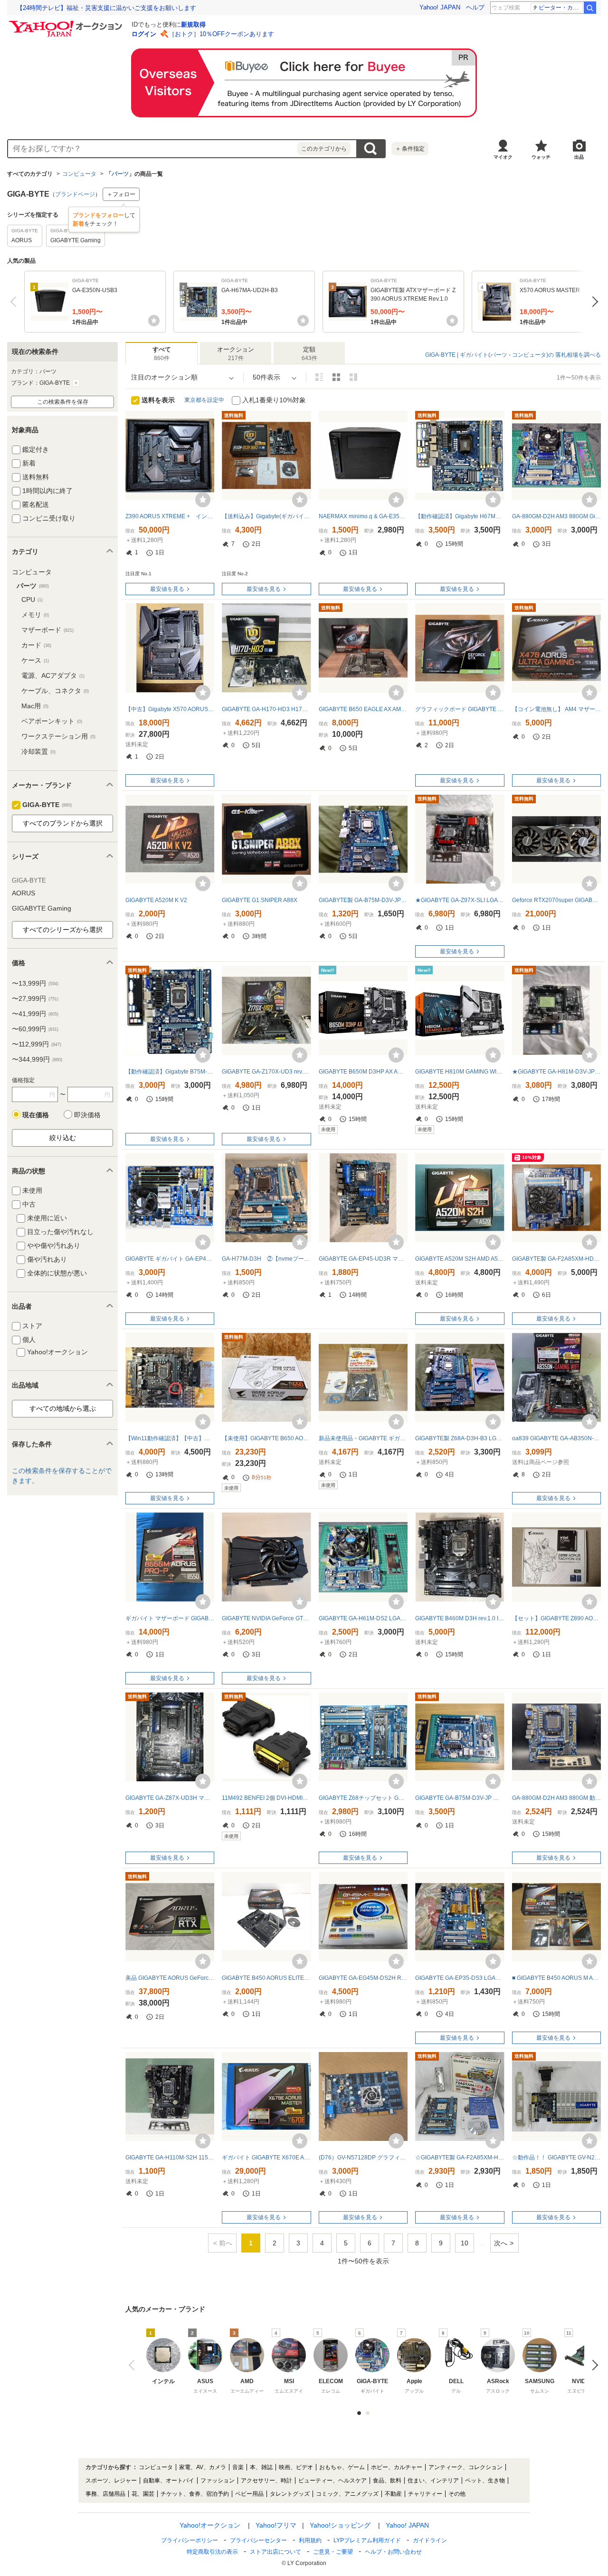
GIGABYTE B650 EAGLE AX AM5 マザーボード (363, 709)
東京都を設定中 (204, 400)
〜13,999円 (35, 983)
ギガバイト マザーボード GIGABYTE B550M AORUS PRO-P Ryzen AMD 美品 (170, 1618)
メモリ (35, 615)
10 (465, 2243)
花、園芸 (143, 2494)
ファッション (218, 2481)
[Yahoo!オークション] (67, 23)
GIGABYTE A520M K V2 (156, 900)
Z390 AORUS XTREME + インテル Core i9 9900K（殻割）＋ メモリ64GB (170, 516)
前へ (15, 302)
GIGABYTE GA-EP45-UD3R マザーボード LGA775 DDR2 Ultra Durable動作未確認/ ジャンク (363, 1259)
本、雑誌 (261, 2467)
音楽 (238, 2467)
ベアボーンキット (52, 721)
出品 (579, 157)
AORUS (24, 893)
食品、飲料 (387, 2481)
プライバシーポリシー (190, 2540)
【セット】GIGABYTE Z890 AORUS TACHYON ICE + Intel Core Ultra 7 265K (556, 1618)
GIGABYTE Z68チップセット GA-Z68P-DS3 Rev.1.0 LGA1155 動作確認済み (363, 1798)
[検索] (590, 8)
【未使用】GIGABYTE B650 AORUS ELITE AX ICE (266, 1438)
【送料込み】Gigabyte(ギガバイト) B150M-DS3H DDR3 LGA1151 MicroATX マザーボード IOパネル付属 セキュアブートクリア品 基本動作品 (266, 516)
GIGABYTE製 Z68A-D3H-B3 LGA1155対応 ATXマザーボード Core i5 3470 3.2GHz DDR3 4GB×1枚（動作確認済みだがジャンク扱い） (460, 1438)
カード (36, 645)
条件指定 (410, 149)
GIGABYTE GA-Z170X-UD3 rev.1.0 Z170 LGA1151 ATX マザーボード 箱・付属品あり (266, 1072)
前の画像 (134, 2365)
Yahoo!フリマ (276, 2525)
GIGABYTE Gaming (42, 908)
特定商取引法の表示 (212, 2552)
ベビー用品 (249, 2494)
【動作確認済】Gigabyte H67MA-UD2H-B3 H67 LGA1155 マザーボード (460, 516)
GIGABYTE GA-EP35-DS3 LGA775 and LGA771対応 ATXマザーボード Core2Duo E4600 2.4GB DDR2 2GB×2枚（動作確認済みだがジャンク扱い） (460, 1978)
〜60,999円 (35, 1029)
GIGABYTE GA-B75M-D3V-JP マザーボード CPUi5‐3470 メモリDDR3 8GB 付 (460, 1798)
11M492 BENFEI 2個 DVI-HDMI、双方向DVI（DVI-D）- (266, 1798)
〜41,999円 (35, 1014)
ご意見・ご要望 (333, 2552)
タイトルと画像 (319, 377)
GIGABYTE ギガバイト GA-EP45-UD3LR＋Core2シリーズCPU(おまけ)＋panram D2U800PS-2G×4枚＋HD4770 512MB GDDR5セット (170, 1259)
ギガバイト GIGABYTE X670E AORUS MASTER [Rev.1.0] (266, 2158)
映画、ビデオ (296, 2467)
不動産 (393, 2494)
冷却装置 (38, 751)
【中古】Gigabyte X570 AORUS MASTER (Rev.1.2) (170, 709)
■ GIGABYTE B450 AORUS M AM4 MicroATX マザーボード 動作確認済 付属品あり (556, 1978)
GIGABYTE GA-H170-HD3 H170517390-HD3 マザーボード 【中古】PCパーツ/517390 (266, 709)
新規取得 (193, 24)
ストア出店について (275, 2552)
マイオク (503, 157)
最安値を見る (167, 589)
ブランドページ (75, 194)
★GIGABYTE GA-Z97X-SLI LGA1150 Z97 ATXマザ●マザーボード (460, 900)
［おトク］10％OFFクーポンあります (221, 34)
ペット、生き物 (485, 2481)
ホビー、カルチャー (397, 2467)
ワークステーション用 (58, 736)
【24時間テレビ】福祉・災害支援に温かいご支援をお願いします (106, 8)
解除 (76, 383)
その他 (457, 2494)
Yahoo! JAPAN (440, 7)
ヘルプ (475, 7)
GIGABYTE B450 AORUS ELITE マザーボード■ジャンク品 (266, 1978)
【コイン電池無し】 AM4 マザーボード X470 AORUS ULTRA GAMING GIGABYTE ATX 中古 (556, 709)
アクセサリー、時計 (266, 2481)
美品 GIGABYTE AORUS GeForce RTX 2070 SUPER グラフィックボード (170, 1978)
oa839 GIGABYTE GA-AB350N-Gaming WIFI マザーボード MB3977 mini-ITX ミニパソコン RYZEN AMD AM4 (556, 1438)
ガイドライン (430, 2540)
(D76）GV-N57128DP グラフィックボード (363, 2158)
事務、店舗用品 (105, 2494)
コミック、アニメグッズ (347, 2494)
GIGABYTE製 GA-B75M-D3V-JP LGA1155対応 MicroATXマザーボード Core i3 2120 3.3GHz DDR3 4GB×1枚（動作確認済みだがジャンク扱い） (363, 900)
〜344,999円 (37, 1059)
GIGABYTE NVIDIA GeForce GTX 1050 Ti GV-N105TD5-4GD (266, 1618)
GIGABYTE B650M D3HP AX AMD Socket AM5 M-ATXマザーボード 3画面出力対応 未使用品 (363, 1072)
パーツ (120, 174)
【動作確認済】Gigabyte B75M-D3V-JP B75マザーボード (170, 1072)
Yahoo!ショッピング (340, 2525)
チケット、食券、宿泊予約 (195, 2494)
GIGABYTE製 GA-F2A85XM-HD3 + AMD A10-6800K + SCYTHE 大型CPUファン (556, 1259)
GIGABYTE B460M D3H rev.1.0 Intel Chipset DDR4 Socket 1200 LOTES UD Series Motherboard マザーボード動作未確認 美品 (460, 1618)
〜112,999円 (37, 1044)
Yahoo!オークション (210, 2525)
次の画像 (593, 2365)
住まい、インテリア (433, 2481)
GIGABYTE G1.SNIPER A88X (260, 900)
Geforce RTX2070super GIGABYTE (556, 900)
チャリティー (425, 2494)
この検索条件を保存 (63, 402)
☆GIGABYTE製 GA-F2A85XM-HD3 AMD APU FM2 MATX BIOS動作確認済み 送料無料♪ (460, 2158)
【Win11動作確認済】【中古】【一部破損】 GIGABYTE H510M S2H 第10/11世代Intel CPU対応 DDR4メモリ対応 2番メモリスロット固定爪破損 (170, 1438)
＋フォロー (121, 194)
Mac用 (35, 706)
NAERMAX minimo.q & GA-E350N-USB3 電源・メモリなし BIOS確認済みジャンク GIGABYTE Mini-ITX (363, 516)
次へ (593, 302)
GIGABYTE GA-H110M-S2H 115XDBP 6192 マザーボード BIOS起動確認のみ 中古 (170, 2158)
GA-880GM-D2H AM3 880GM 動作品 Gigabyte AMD (556, 1798)
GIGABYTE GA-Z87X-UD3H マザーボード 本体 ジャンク (170, 1798)
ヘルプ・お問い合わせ (393, 2552)
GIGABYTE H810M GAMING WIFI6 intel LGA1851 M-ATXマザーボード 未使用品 (460, 1072)
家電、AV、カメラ (203, 2467)
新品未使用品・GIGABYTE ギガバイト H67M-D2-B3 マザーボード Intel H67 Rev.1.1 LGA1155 (363, 1438)
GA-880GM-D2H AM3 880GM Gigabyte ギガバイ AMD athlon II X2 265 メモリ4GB (556, 516)
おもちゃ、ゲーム (342, 2467)
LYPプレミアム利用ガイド (367, 2540)
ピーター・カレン (561, 8)
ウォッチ (541, 157)
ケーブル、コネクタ (55, 691)
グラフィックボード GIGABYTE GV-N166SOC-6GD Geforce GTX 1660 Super (460, 709)
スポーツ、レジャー (111, 2481)
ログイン (144, 34)
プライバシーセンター (258, 2540)
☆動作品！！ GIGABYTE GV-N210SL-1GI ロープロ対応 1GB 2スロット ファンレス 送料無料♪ (556, 2158)
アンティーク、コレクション (465, 2467)
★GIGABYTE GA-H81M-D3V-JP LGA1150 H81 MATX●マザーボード (556, 1072)
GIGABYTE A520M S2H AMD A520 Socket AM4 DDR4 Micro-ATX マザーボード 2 (460, 1259)
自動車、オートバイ (169, 2481)
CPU (32, 599)
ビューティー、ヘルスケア (332, 2481)
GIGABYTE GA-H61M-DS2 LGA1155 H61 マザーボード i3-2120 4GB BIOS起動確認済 (363, 1618)
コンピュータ (79, 174)
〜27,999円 (35, 998)
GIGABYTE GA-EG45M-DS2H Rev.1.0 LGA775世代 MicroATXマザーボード (363, 1978)
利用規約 (310, 2540)
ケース (35, 660)
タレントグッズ (290, 2494)
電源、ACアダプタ (53, 675)
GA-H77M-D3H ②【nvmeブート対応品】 (266, 1259)
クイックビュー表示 (353, 377)
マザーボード (47, 630)
